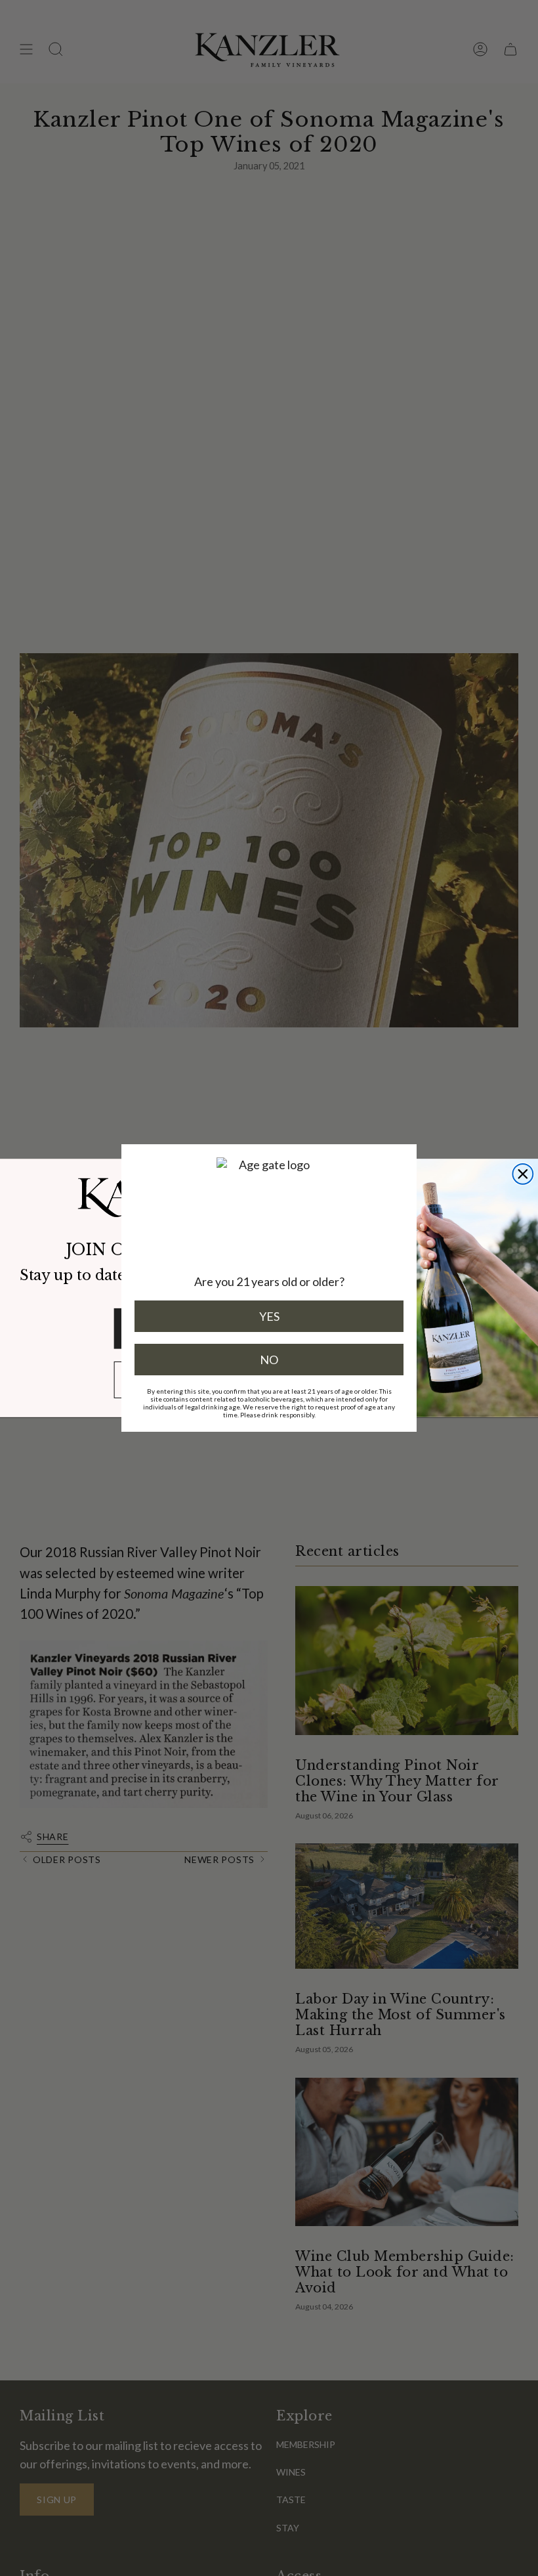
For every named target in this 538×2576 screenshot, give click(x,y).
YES (269, 1316)
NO (269, 1360)
